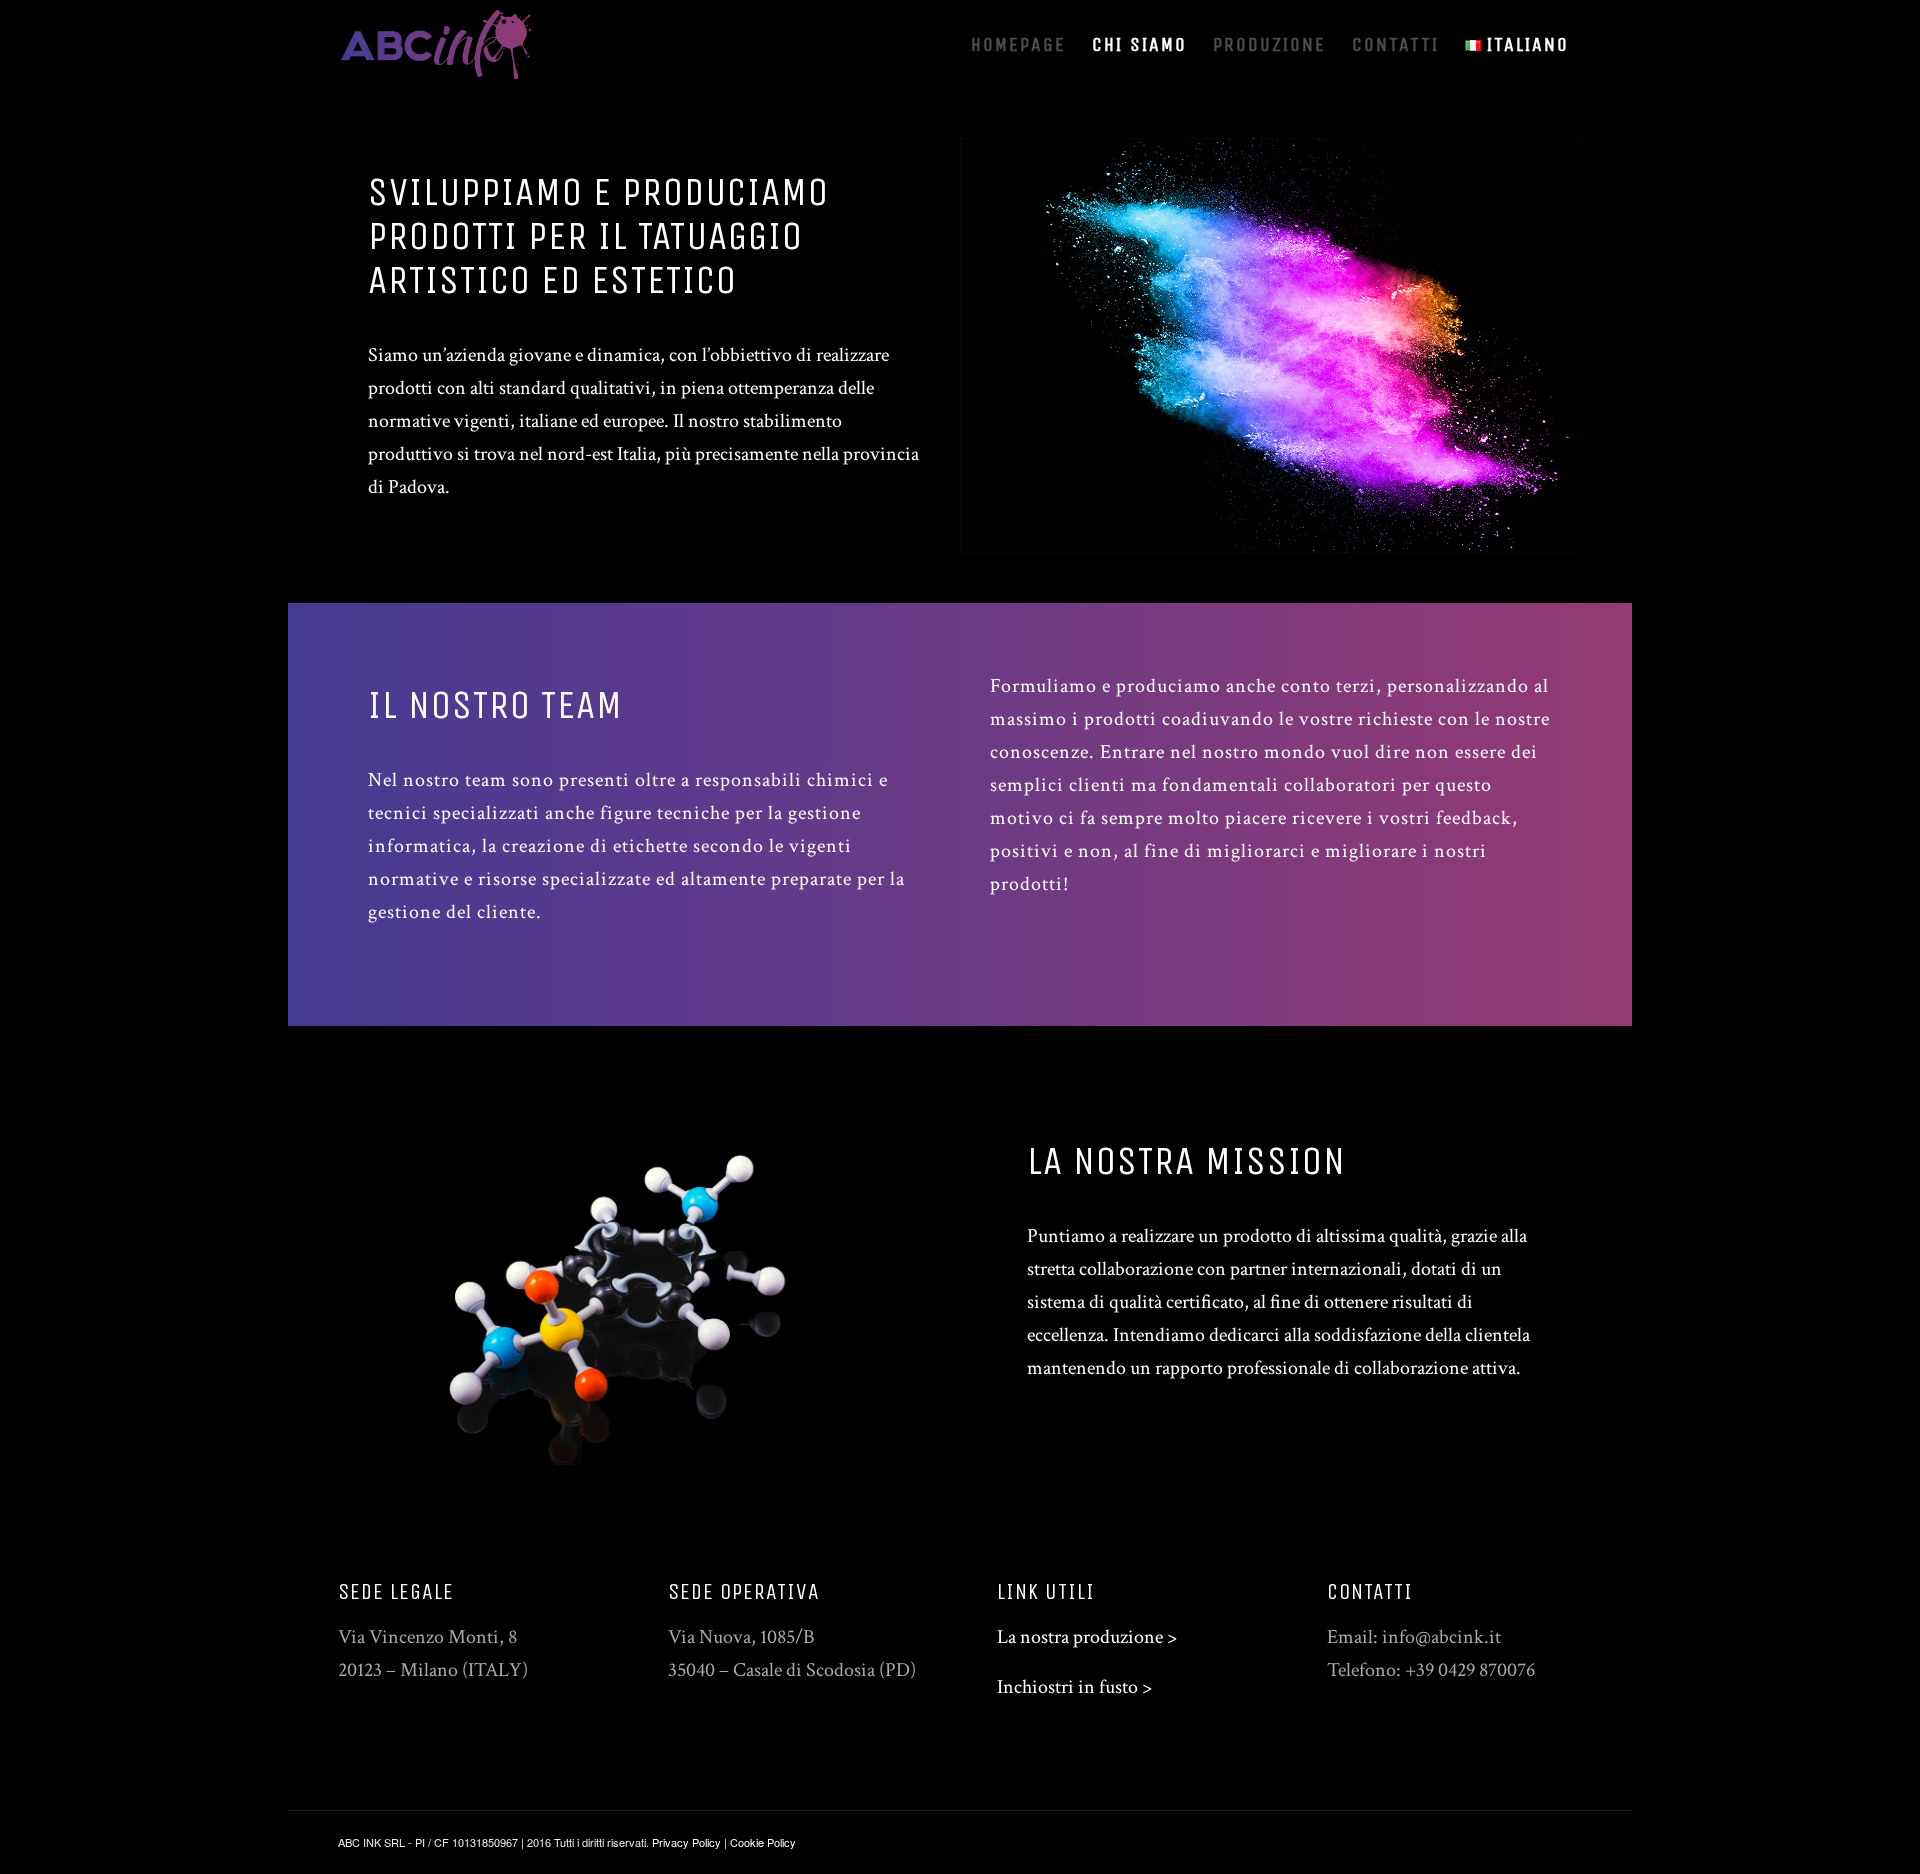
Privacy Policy (686, 1842)
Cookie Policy (763, 1842)
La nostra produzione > (1087, 1637)
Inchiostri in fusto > (1074, 1687)
